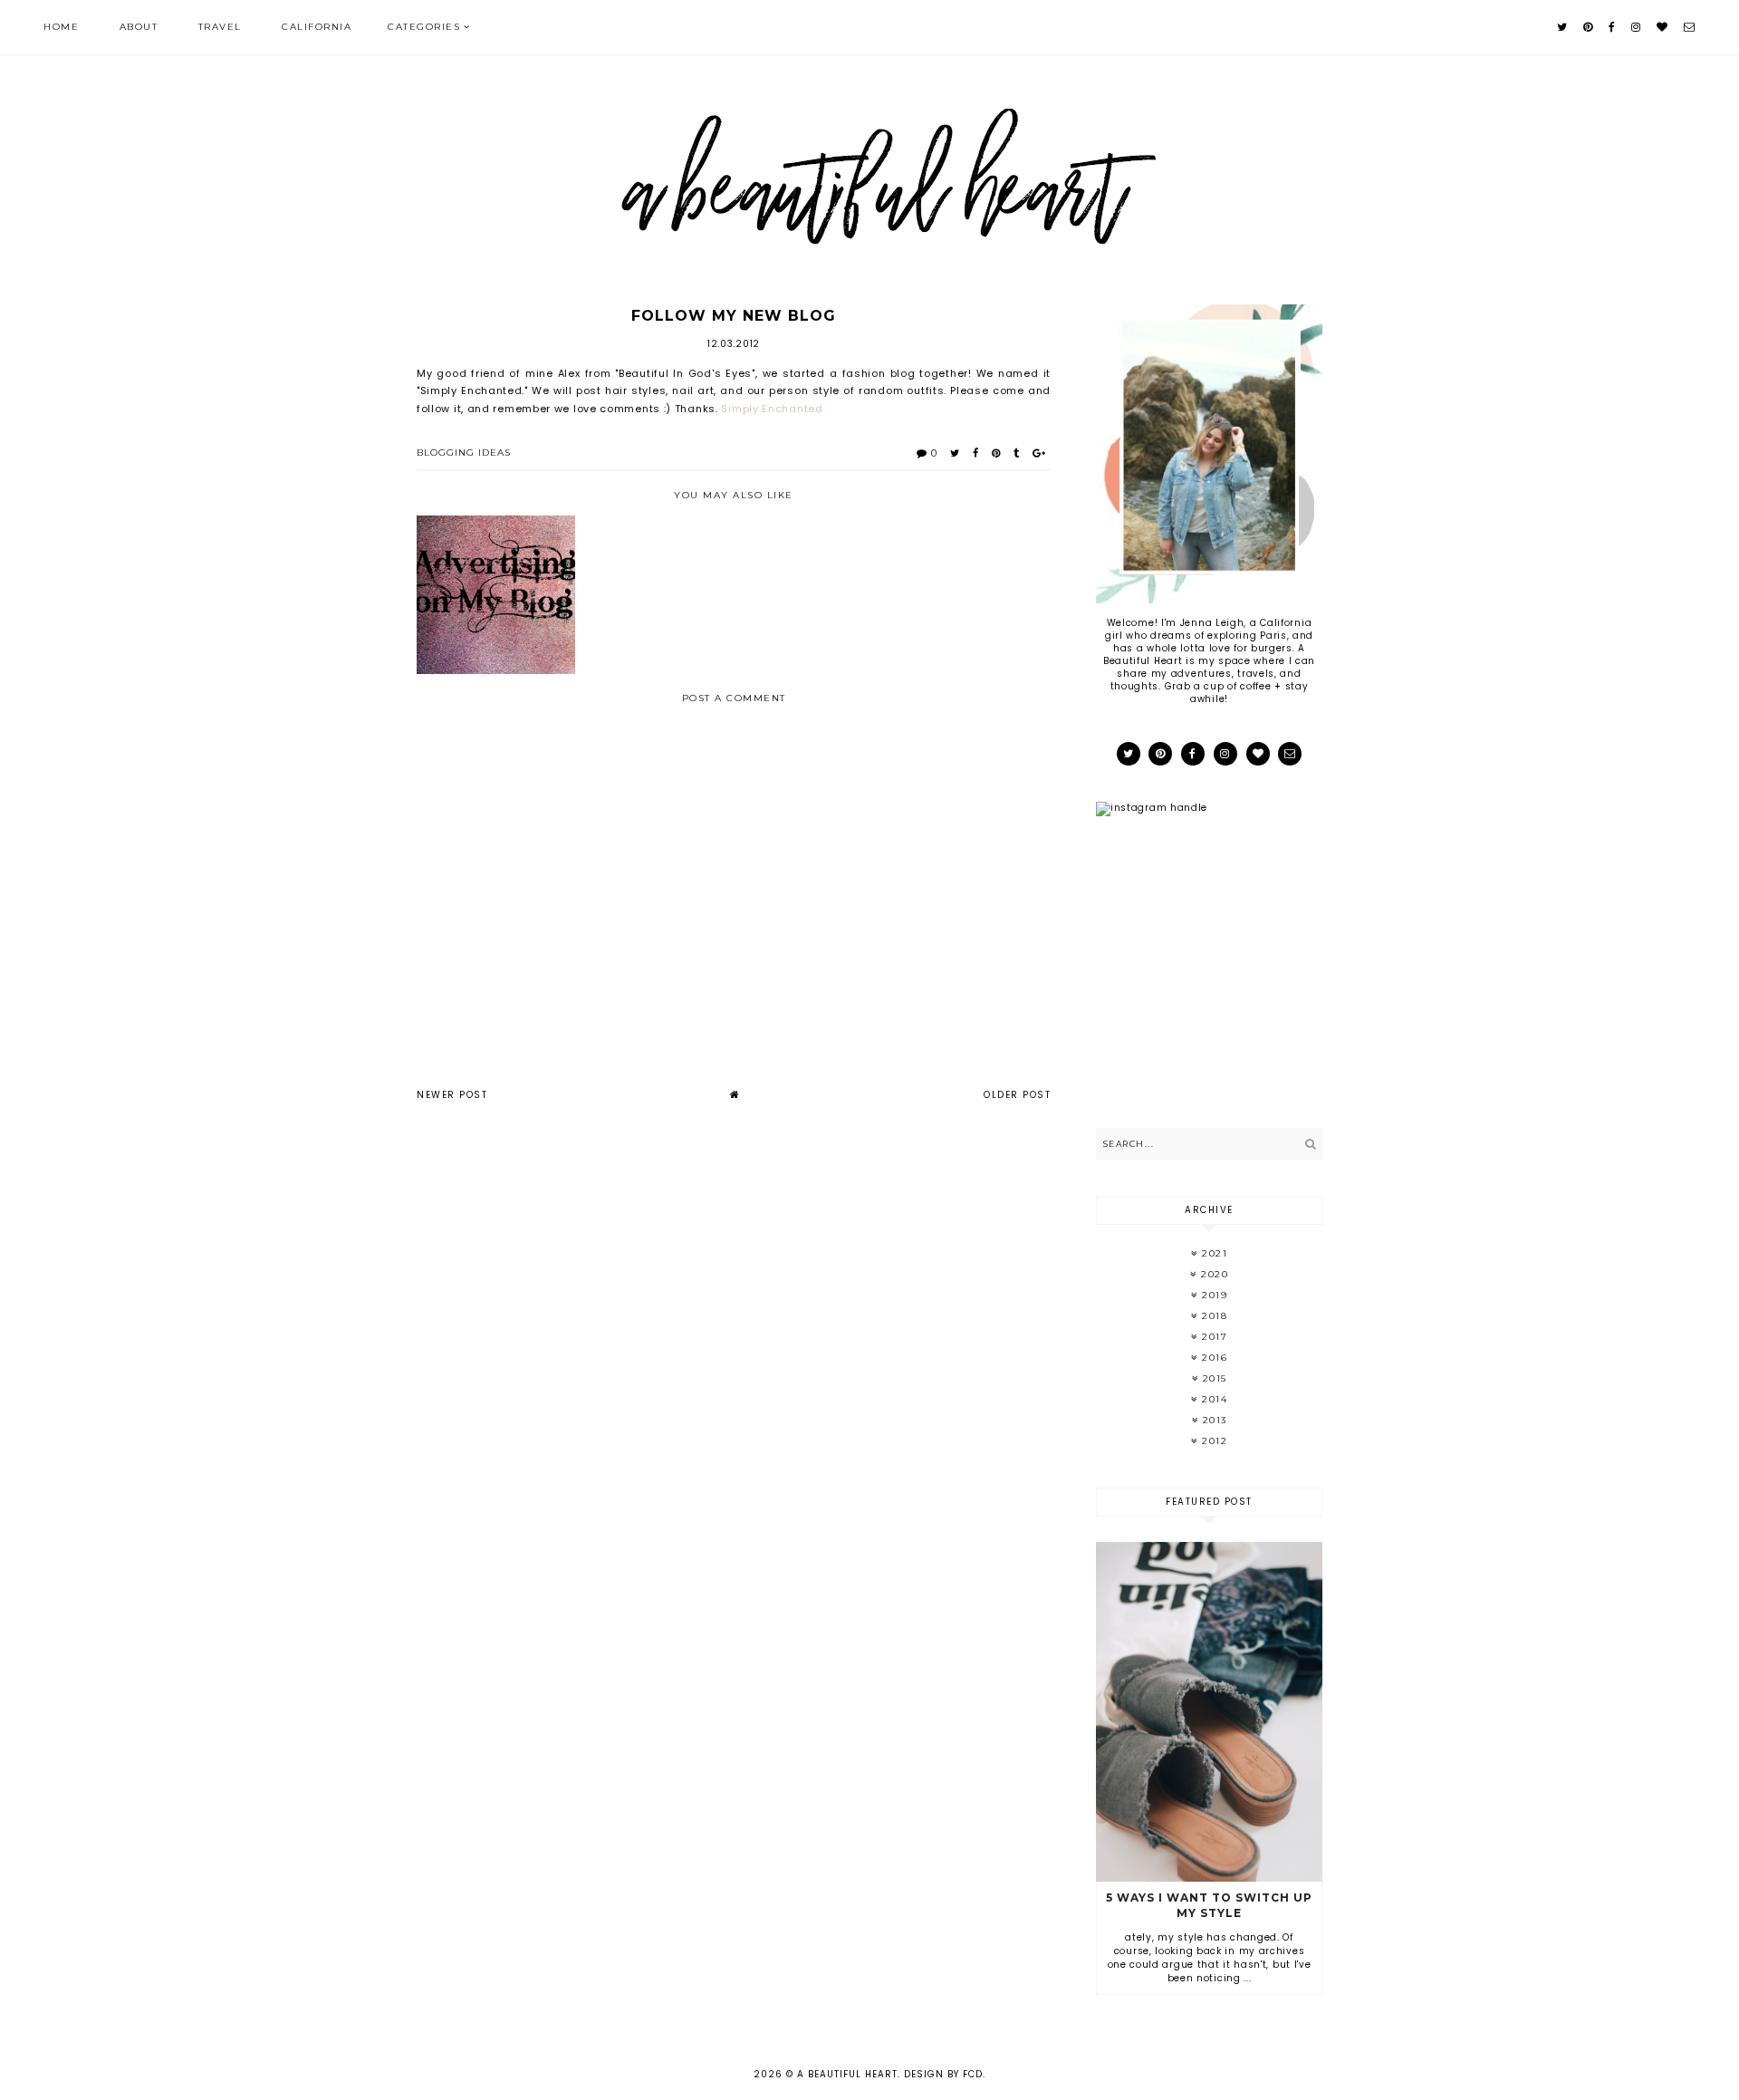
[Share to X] (955, 453)
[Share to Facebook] (976, 453)
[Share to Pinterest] (996, 453)
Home (61, 27)
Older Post (1017, 1095)
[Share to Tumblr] (1017, 453)
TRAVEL (220, 27)
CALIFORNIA (317, 27)
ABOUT (139, 27)
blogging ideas (464, 453)
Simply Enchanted (772, 409)
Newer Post (452, 1095)
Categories (424, 27)
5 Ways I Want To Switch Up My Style (1209, 1905)
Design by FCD (943, 2074)
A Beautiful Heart (847, 2074)
